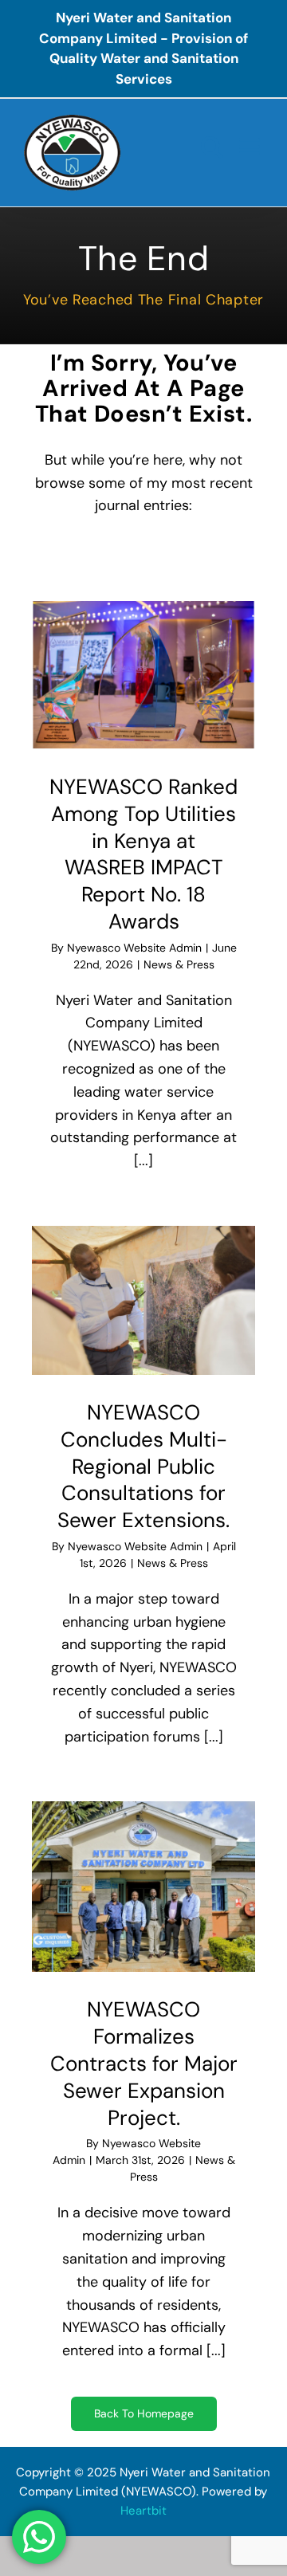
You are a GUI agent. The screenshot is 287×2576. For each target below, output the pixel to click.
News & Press (179, 964)
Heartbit (143, 2511)
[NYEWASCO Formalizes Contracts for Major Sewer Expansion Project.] (143, 1887)
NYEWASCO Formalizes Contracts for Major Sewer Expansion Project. (144, 2063)
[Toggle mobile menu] (251, 147)
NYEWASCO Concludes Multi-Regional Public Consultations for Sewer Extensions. (143, 1466)
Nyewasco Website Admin (134, 948)
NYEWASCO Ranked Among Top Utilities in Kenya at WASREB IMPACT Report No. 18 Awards (143, 854)
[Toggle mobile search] (212, 147)
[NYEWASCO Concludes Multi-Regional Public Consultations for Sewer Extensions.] (143, 1300)
